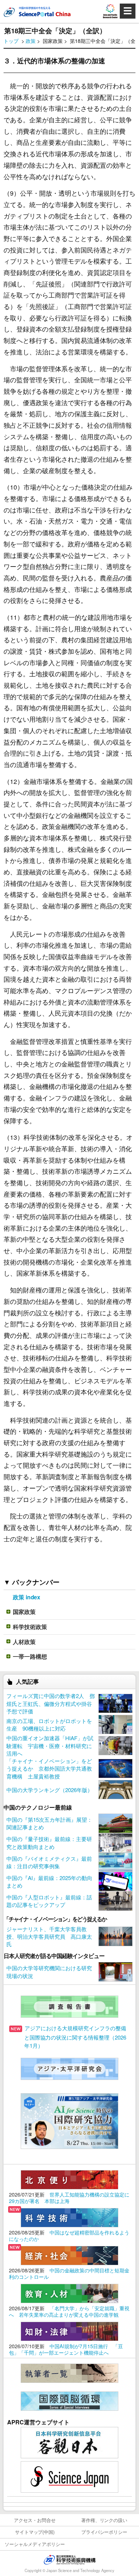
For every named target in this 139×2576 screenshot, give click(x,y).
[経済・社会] (69, 2255)
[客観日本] (69, 2442)
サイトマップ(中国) (35, 2532)
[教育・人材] (69, 2293)
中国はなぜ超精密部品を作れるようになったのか (69, 2236)
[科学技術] (69, 2217)
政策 (31, 41)
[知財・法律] (69, 2330)
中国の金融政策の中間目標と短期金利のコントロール (69, 2273)
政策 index (27, 1597)
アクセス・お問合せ (35, 2520)
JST (69, 2560)
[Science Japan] (69, 2476)
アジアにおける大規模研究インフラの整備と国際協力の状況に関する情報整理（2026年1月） (75, 2037)
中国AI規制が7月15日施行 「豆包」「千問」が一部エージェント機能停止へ (66, 2349)
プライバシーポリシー (104, 2532)
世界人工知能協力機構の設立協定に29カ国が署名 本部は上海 (69, 2198)
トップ (11, 41)
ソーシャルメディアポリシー (35, 2544)
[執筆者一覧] (69, 2372)
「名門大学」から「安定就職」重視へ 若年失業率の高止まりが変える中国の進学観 (69, 2311)
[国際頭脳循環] (69, 2400)
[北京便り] (69, 2179)
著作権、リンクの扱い (104, 2520)
